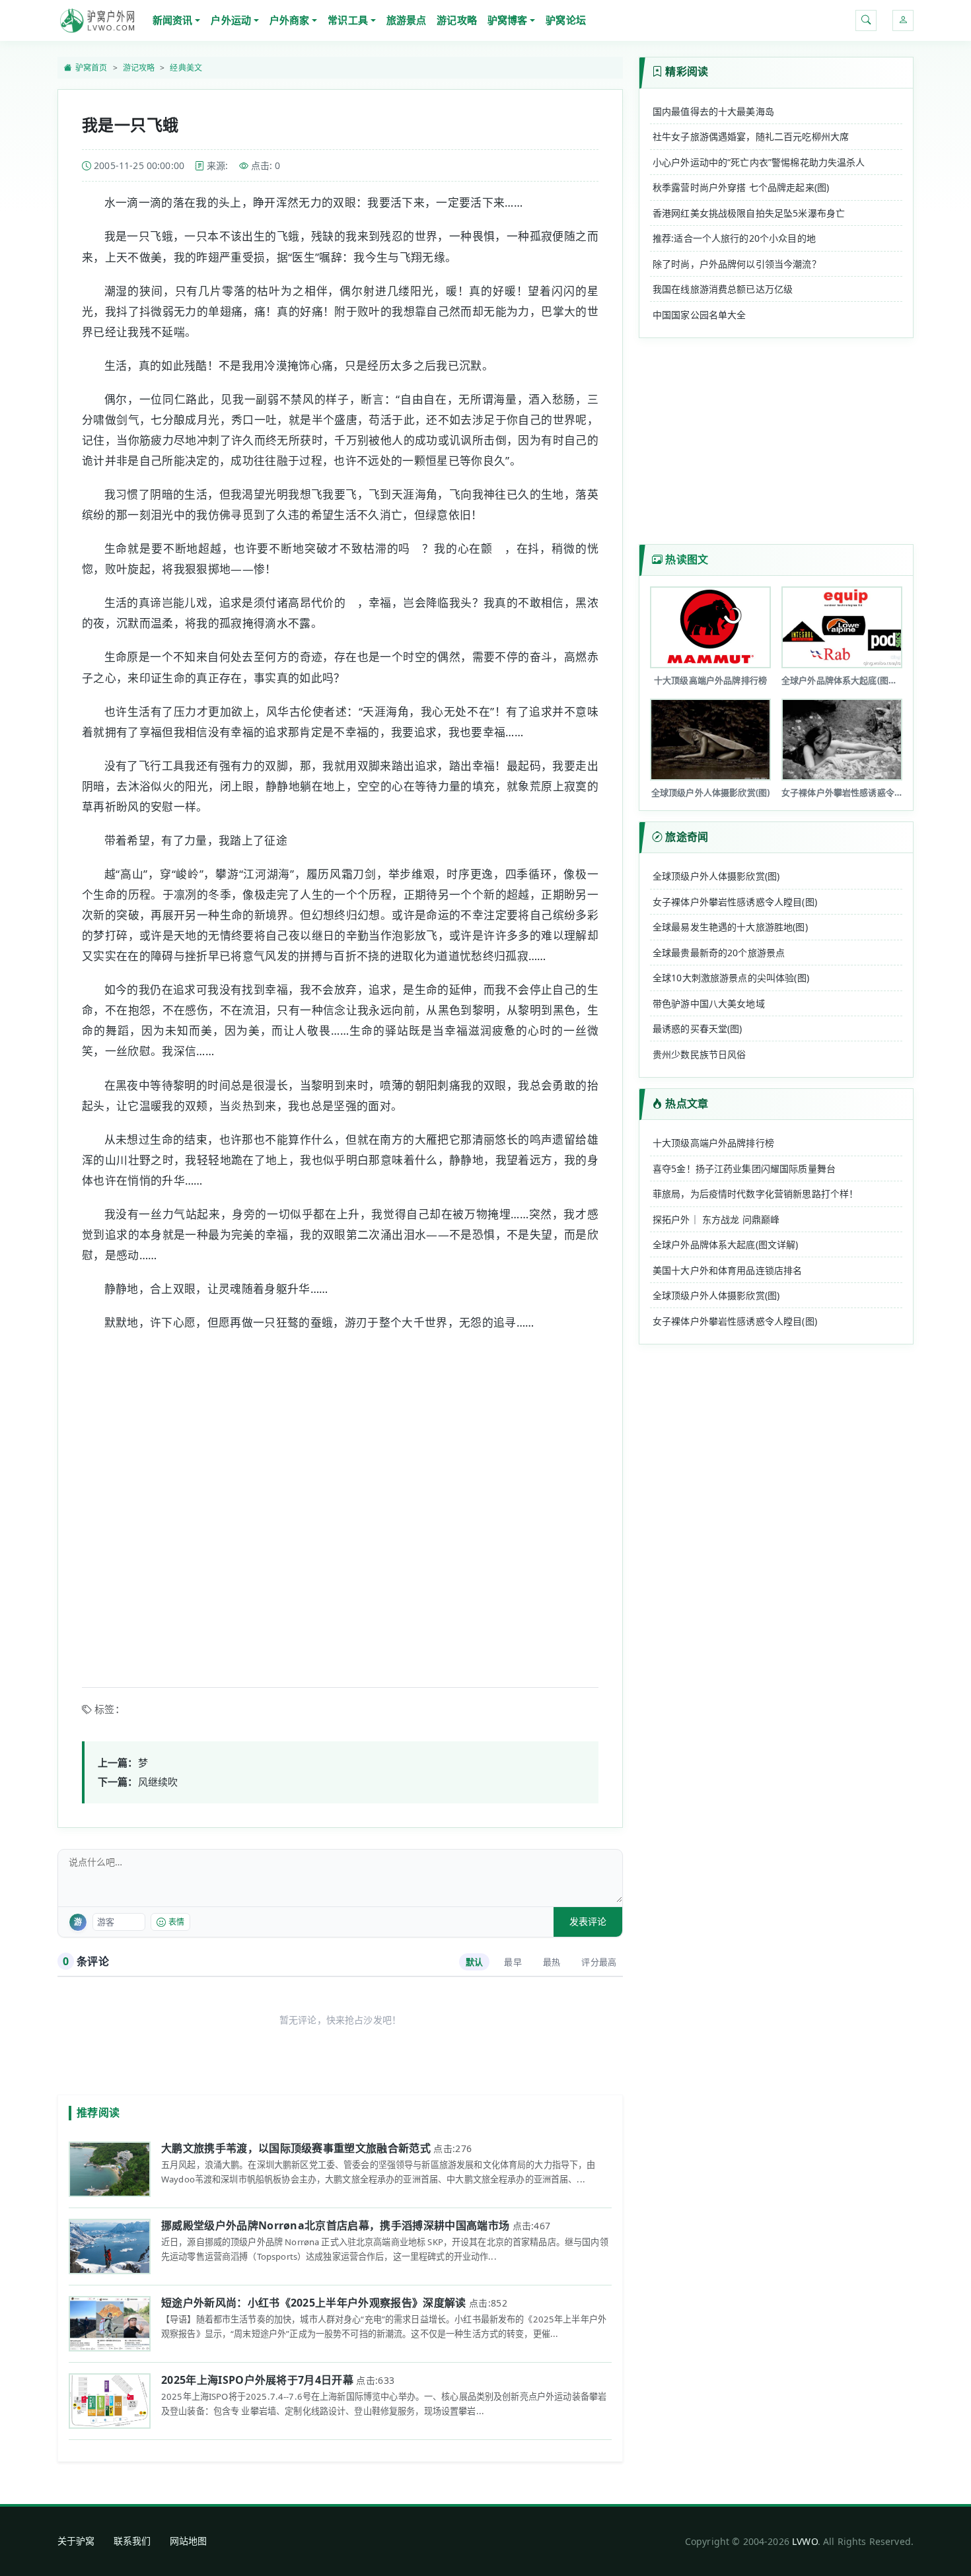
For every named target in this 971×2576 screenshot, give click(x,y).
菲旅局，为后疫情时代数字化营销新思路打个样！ (755, 1194)
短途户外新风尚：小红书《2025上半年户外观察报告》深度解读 (314, 2303)
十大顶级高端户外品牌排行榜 (713, 1143)
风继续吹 (158, 1782)
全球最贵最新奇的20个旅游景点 (719, 953)
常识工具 (348, 20)
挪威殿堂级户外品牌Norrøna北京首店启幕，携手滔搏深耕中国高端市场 (335, 2225)
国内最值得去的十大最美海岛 (713, 111)
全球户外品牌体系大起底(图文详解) (726, 1244)
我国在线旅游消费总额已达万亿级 (723, 289)
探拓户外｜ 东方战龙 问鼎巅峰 (716, 1219)
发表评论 (588, 1921)
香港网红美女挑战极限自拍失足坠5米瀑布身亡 (749, 213)
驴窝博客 (508, 20)
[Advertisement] (340, 1501)
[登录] (903, 20)
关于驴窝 (76, 2541)
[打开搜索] (866, 20)
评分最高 (599, 1962)
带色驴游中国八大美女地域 (709, 1003)
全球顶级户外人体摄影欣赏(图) (716, 876)
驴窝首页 (91, 68)
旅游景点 (407, 20)
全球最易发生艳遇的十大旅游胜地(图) (730, 927)
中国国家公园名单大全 (700, 315)
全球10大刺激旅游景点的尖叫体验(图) (731, 978)
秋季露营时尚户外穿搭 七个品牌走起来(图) (741, 187)
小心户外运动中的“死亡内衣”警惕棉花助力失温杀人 (759, 162)
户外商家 (290, 20)
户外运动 (231, 20)
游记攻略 (457, 20)
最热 (552, 1962)
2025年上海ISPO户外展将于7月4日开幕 (257, 2380)
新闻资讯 (173, 20)
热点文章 (687, 1103)
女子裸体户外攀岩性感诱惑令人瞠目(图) (735, 902)
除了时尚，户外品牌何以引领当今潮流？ (737, 264)
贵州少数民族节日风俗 (700, 1054)
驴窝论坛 (566, 20)
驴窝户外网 (97, 20)
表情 (176, 1922)
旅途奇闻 (687, 837)
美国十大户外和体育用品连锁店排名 (727, 1270)
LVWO (805, 2541)
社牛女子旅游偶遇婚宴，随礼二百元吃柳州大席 (751, 136)
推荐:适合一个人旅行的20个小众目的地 (734, 238)
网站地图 (189, 2541)
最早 (513, 1962)
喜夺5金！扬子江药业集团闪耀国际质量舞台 (744, 1168)
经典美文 (186, 68)
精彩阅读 (687, 71)
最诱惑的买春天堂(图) (698, 1028)
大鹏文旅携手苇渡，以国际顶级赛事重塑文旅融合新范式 (296, 2148)
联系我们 (132, 2541)
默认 (474, 1962)
